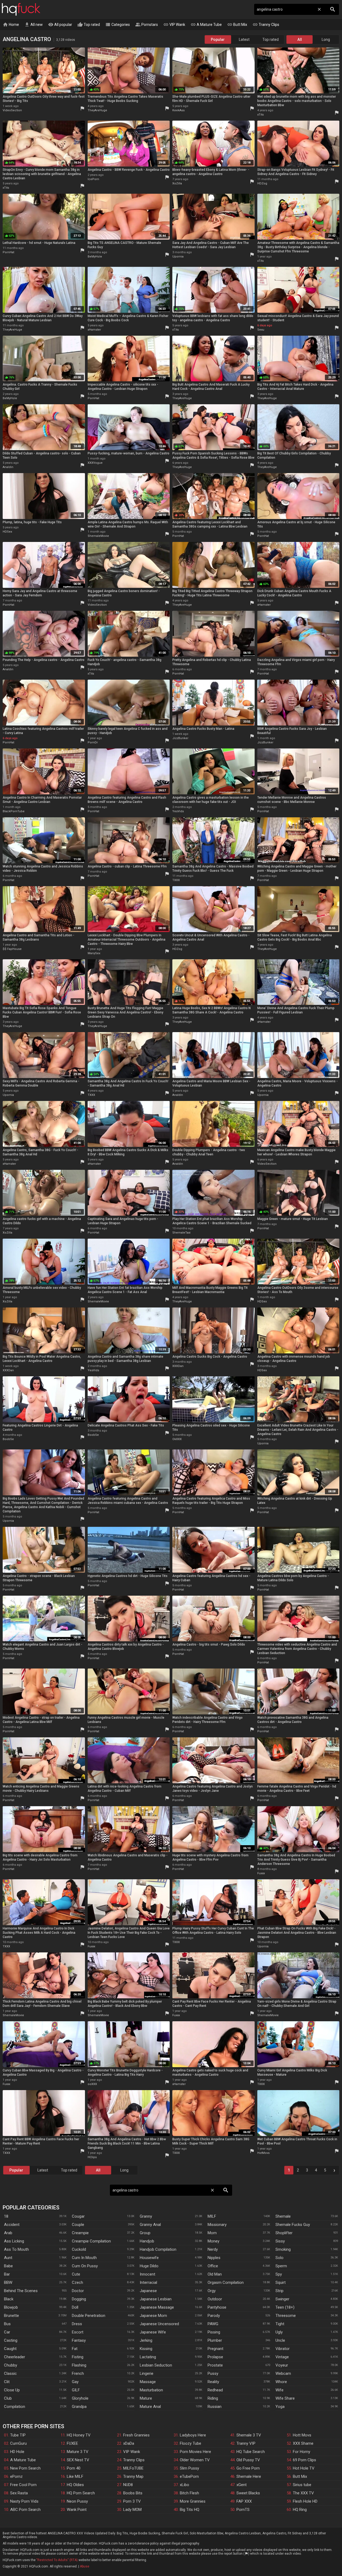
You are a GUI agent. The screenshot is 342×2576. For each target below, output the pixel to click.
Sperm (281, 2266)
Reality (213, 2382)
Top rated (89, 25)
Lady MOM (132, 2510)
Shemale (283, 2216)
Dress (77, 2324)
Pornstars (147, 25)
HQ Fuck (21, 9)
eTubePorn (189, 2476)
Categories (118, 25)
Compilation (15, 2407)
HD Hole (17, 2452)
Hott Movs (302, 2435)
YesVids (178, 811)
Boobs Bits (133, 2493)
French (78, 2373)
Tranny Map (133, 2476)
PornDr (93, 742)
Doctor (78, 2291)
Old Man (215, 2274)
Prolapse (215, 2357)
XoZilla (177, 183)
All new (34, 25)
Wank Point (77, 2510)
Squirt (281, 2282)
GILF (76, 2390)
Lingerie (147, 2373)
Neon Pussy (77, 2501)
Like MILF (75, 2476)
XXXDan (8, 1370)
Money (213, 2241)
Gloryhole (80, 2398)
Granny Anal (150, 2225)
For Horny (302, 2452)
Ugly (279, 2332)
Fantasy (79, 2340)
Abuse (85, 2566)
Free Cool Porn (23, 2485)
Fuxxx (261, 1873)
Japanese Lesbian (156, 2299)
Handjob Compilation (158, 2249)
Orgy (212, 2291)
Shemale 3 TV (249, 2435)
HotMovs (263, 2153)
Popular (218, 39)
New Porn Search (25, 2468)
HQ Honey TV (79, 2435)
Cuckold (79, 2249)
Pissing (214, 2332)
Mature (146, 2398)
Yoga (280, 2407)
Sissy (280, 2241)
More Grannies (193, 2501)
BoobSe (8, 1439)
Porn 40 (74, 2468)
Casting (11, 2340)
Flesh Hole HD (305, 2501)
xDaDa (129, 2443)
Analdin (8, 467)
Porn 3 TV (132, 2501)
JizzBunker (180, 738)
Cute (76, 2274)
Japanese (148, 2291)
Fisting (78, 2357)
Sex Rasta (19, 2493)
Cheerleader (15, 2357)
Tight (280, 2324)
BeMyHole (95, 257)
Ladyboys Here (193, 2435)
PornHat (8, 252)
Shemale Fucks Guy (293, 2225)
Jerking (146, 2340)
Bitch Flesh (189, 2493)
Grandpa (79, 2407)
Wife (279, 2390)
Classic (10, 2373)
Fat (75, 2349)
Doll (75, 2307)
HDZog (262, 183)
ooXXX (92, 2084)
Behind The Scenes (21, 2291)
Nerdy (213, 2249)
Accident (12, 2225)
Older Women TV (195, 2460)
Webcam (283, 2373)
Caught (10, 2349)
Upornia (178, 257)
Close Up (12, 2390)
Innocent (147, 2274)
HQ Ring (300, 2510)
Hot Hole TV (304, 2468)
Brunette (11, 2316)
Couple (78, 2225)
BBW (8, 2282)
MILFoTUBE (133, 2468)
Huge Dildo (149, 2266)
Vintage (282, 2357)
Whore (281, 2382)
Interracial (148, 2282)
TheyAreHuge (97, 110)
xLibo (184, 2485)
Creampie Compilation (91, 2241)
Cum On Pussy (85, 2266)
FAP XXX (244, 2501)
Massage (148, 2382)
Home (11, 25)
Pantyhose (217, 2307)
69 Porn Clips (304, 2460)
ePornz (16, 2476)
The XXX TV (303, 2493)
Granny (146, 2216)
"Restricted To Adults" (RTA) (57, 2560)
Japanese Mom (153, 2316)
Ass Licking (14, 2241)
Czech (77, 2282)
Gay (75, 2382)
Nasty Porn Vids (24, 2501)
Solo (279, 2258)
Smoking (283, 2249)
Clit (7, 2382)
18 (6, 2216)
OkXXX (177, 1439)
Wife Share (285, 2398)
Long (326, 39)
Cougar (78, 2216)
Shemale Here (249, 2476)
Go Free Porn (248, 2468)
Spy (279, 2274)
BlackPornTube (14, 811)
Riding (213, 2398)
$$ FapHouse (12, 949)
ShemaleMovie (98, 536)
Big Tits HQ (190, 2510)
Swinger (282, 2299)
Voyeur (282, 2365)
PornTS (243, 2510)
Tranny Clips (266, 25)
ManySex (94, 953)
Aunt (8, 2258)
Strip (279, 2291)
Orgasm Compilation (226, 2282)
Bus (7, 2324)
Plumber (215, 2340)
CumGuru (18, 2443)
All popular (60, 25)
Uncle (280, 2340)
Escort (78, 2332)
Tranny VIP (246, 2443)
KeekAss (178, 110)
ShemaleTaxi (181, 1233)
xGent (242, 2485)
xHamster (94, 330)
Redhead (215, 2390)
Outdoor (215, 2299)
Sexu (261, 330)
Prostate (215, 2365)
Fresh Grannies (136, 2435)
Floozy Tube (191, 2443)
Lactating (148, 2357)
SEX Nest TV (78, 2460)
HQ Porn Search (81, 2493)
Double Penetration (89, 2316)
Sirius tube (302, 2485)
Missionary (217, 2225)
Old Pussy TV (248, 2460)
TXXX (176, 880)
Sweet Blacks (248, 2493)
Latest (244, 39)
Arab (8, 2233)
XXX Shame (303, 2443)
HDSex (7, 532)
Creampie (80, 2233)
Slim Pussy (189, 2468)
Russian (215, 2407)
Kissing (146, 2349)
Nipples (214, 2258)
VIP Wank (174, 25)
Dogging (79, 2299)
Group (145, 2233)
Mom (212, 2233)
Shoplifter (284, 2233)
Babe (8, 2266)
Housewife (149, 2258)
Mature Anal (150, 2407)
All (300, 39)
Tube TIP (18, 2435)
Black (9, 2299)
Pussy (213, 2373)
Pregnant (215, 2349)
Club (8, 2398)
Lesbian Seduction (156, 2365)
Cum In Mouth (84, 2258)
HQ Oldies (75, 2485)
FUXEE (72, 2443)
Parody (214, 2316)
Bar (7, 2274)
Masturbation (151, 2390)
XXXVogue (95, 463)
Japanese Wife (153, 2332)
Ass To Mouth (16, 2249)
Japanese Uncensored (159, 2324)
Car (7, 2332)
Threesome (286, 2316)
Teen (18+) (285, 2307)
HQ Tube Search (251, 2452)
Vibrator (283, 2349)
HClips (92, 2157)
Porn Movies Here (195, 2452)
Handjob (147, 2241)
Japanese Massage (157, 2307)
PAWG (213, 2324)
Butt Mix (237, 25)
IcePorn (93, 179)
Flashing (79, 2365)
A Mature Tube (206, 25)
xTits (261, 115)
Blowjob (11, 2307)
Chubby (11, 2365)
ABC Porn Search (25, 2510)
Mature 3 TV (78, 2452)
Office (213, 2266)
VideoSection (12, 110)
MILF (212, 2216)
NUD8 (128, 2485)
